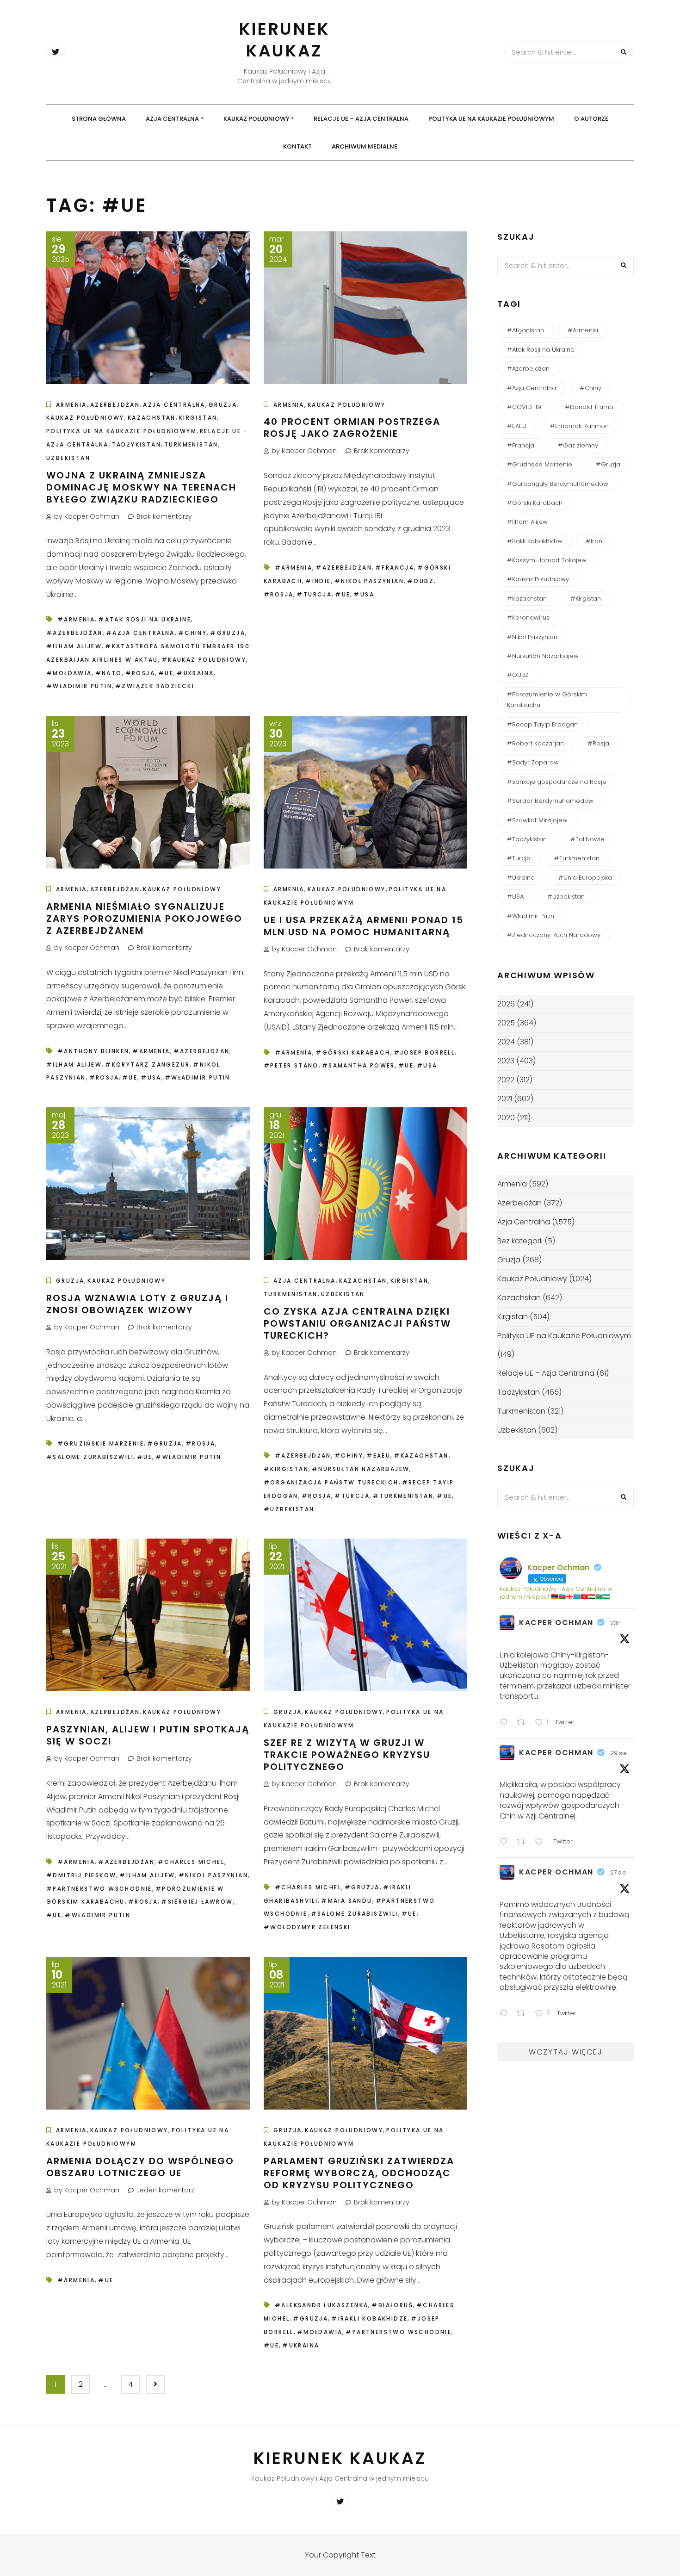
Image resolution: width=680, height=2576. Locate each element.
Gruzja (223, 405)
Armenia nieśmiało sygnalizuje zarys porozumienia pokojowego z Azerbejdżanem (144, 919)
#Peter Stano (291, 1065)
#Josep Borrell (424, 1052)
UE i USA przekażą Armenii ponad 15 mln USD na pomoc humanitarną (364, 926)
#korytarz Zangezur (147, 1065)
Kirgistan (198, 418)
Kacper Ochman (556, 1623)
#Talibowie (587, 839)
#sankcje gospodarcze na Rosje (557, 782)
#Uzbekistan (289, 1509)
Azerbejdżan (115, 405)
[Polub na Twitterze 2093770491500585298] (542, 1843)
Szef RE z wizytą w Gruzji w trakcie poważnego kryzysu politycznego (347, 1755)
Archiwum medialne (365, 146)
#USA (364, 594)
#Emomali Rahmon (579, 426)
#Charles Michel (191, 1862)
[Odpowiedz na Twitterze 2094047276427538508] (506, 1723)
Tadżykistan (136, 444)
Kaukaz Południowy (257, 119)
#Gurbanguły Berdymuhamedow (558, 484)
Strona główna (99, 119)
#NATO (109, 673)
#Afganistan (525, 330)
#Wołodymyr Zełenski (307, 1927)
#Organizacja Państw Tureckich (331, 1482)
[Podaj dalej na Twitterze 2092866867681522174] (524, 2014)
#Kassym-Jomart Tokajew (547, 560)
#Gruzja (228, 633)
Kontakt (297, 146)
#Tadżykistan (527, 839)
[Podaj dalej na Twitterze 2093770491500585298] (524, 1843)
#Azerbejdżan (74, 633)
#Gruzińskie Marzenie (101, 1443)
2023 (506, 1061)
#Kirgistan (286, 1469)
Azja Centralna (172, 119)
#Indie (318, 581)
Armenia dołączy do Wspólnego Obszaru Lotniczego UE (140, 2167)
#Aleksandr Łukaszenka (321, 2305)
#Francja (395, 568)
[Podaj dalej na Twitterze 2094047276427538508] (524, 1723)
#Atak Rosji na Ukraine (145, 619)
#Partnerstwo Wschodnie (99, 1889)
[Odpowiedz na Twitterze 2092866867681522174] (506, 2014)
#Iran (594, 541)
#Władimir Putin (79, 686)
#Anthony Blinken (93, 1051)
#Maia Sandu (346, 1901)
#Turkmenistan (403, 1496)
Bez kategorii (520, 1241)
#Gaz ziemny (578, 445)
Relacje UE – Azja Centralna (361, 119)
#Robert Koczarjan (535, 743)
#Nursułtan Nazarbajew (361, 1469)
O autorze (591, 119)
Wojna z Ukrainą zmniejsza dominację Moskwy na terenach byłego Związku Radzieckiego (141, 487)
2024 (506, 1042)
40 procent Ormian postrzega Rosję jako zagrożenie (352, 428)
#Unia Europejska (585, 878)
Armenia (71, 405)
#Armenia (76, 619)
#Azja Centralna (140, 633)
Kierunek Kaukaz (284, 40)
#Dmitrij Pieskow (81, 1875)
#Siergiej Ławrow (197, 1902)
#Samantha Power (359, 1065)
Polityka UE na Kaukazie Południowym (491, 119)
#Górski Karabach (353, 1052)
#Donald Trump (589, 407)
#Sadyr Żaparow (533, 762)
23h (615, 1623)
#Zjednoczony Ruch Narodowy (554, 935)
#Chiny (192, 633)
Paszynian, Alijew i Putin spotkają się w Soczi (148, 1735)
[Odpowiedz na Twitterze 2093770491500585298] (506, 1843)
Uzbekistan (68, 458)
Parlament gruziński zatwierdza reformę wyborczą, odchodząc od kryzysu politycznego (359, 2173)
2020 (506, 1118)
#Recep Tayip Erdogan (542, 724)
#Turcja (314, 594)
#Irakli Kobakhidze (369, 2318)
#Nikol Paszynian (369, 581)
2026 (506, 1004)
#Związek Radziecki (155, 686)
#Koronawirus (528, 618)
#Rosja (140, 673)
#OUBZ (420, 581)
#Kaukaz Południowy (204, 660)
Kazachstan (152, 418)
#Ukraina (195, 673)
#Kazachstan (421, 1456)
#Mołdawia (69, 673)
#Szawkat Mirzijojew (537, 820)
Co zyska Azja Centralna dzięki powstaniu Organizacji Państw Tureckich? (357, 1323)
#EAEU (378, 1456)
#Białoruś (392, 2305)
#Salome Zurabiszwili (90, 1457)
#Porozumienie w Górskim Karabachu (547, 700)
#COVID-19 (524, 407)
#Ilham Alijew (74, 646)
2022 (506, 1080)
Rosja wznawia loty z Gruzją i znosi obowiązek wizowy (137, 1304)
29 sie (618, 1753)
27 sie (618, 1872)
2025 (506, 1023)
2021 (505, 1099)
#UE (166, 673)
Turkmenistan (191, 444)
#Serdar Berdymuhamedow (550, 801)
